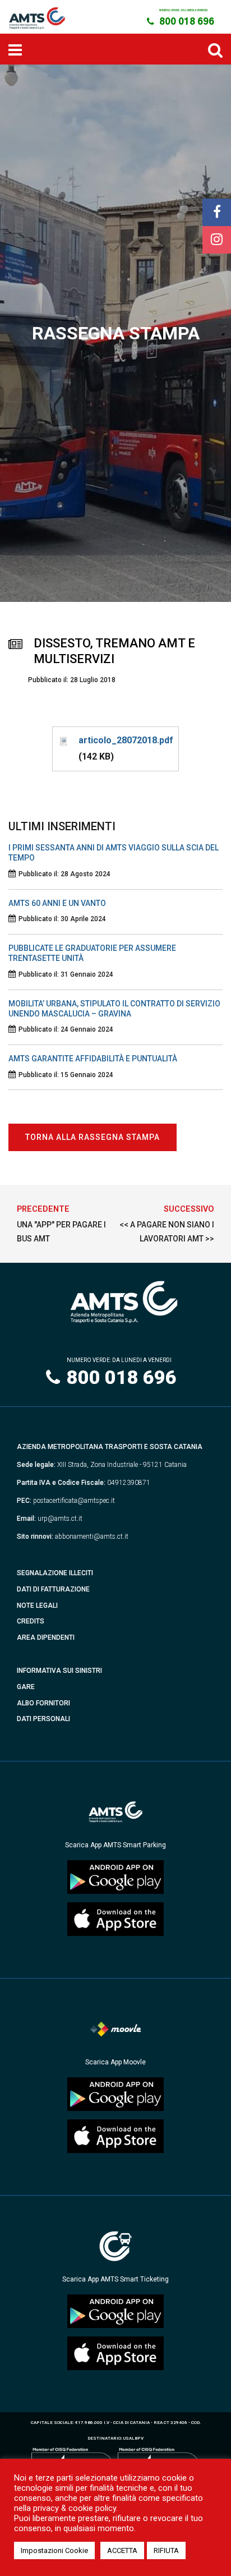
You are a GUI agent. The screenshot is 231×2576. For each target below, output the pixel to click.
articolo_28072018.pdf (126, 740)
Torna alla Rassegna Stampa (93, 1137)
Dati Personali (43, 1719)
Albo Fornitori (43, 1703)
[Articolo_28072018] (63, 740)
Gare (26, 1687)
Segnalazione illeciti (55, 1573)
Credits (31, 1621)
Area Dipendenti (46, 1637)
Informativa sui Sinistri (59, 1671)
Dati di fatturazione (53, 1589)
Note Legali (37, 1606)
